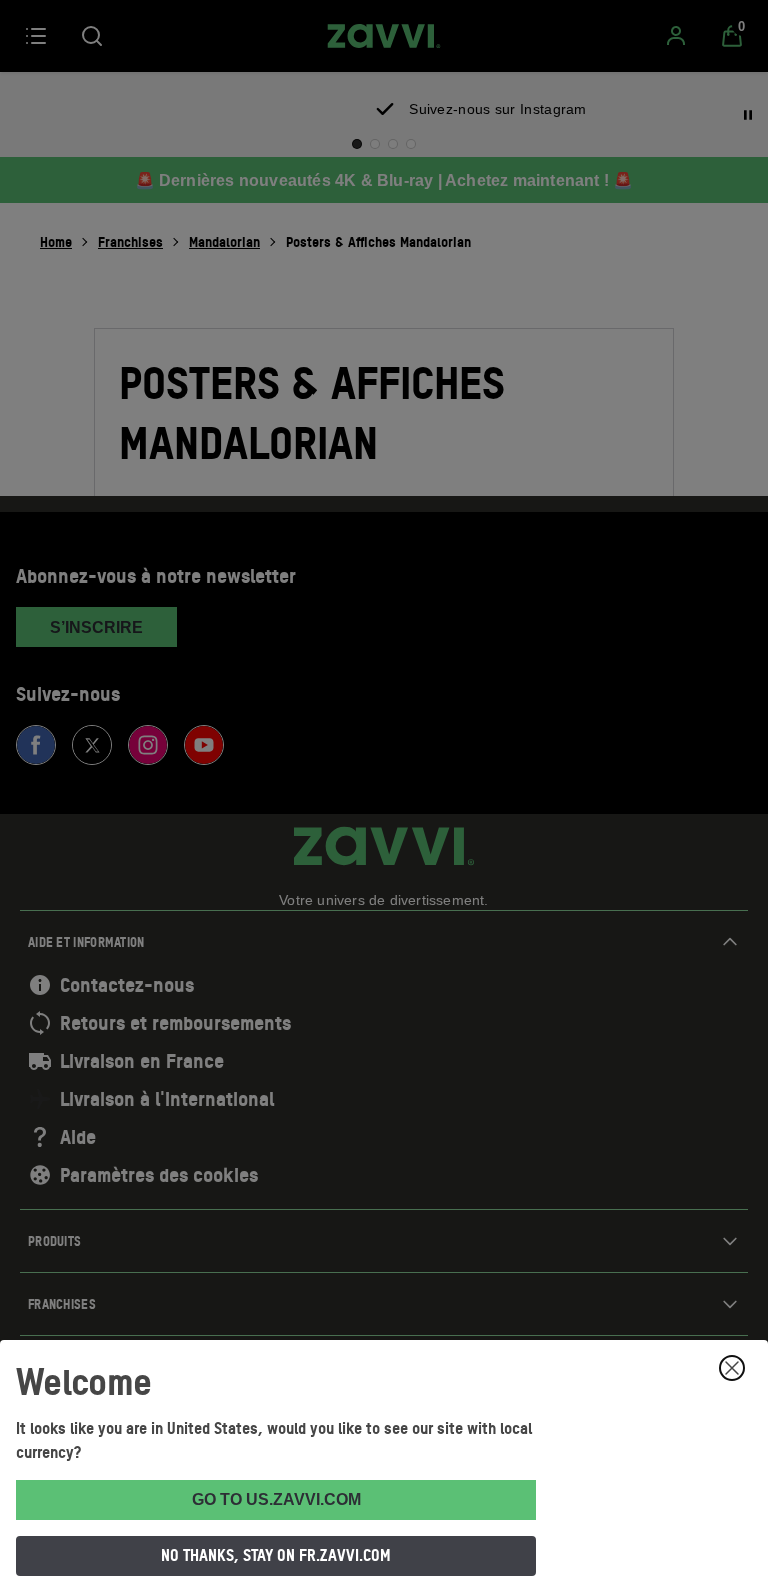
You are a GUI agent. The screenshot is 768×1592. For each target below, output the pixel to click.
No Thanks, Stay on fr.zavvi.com (276, 1555)
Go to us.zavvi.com (276, 1499)
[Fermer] (732, 1368)
